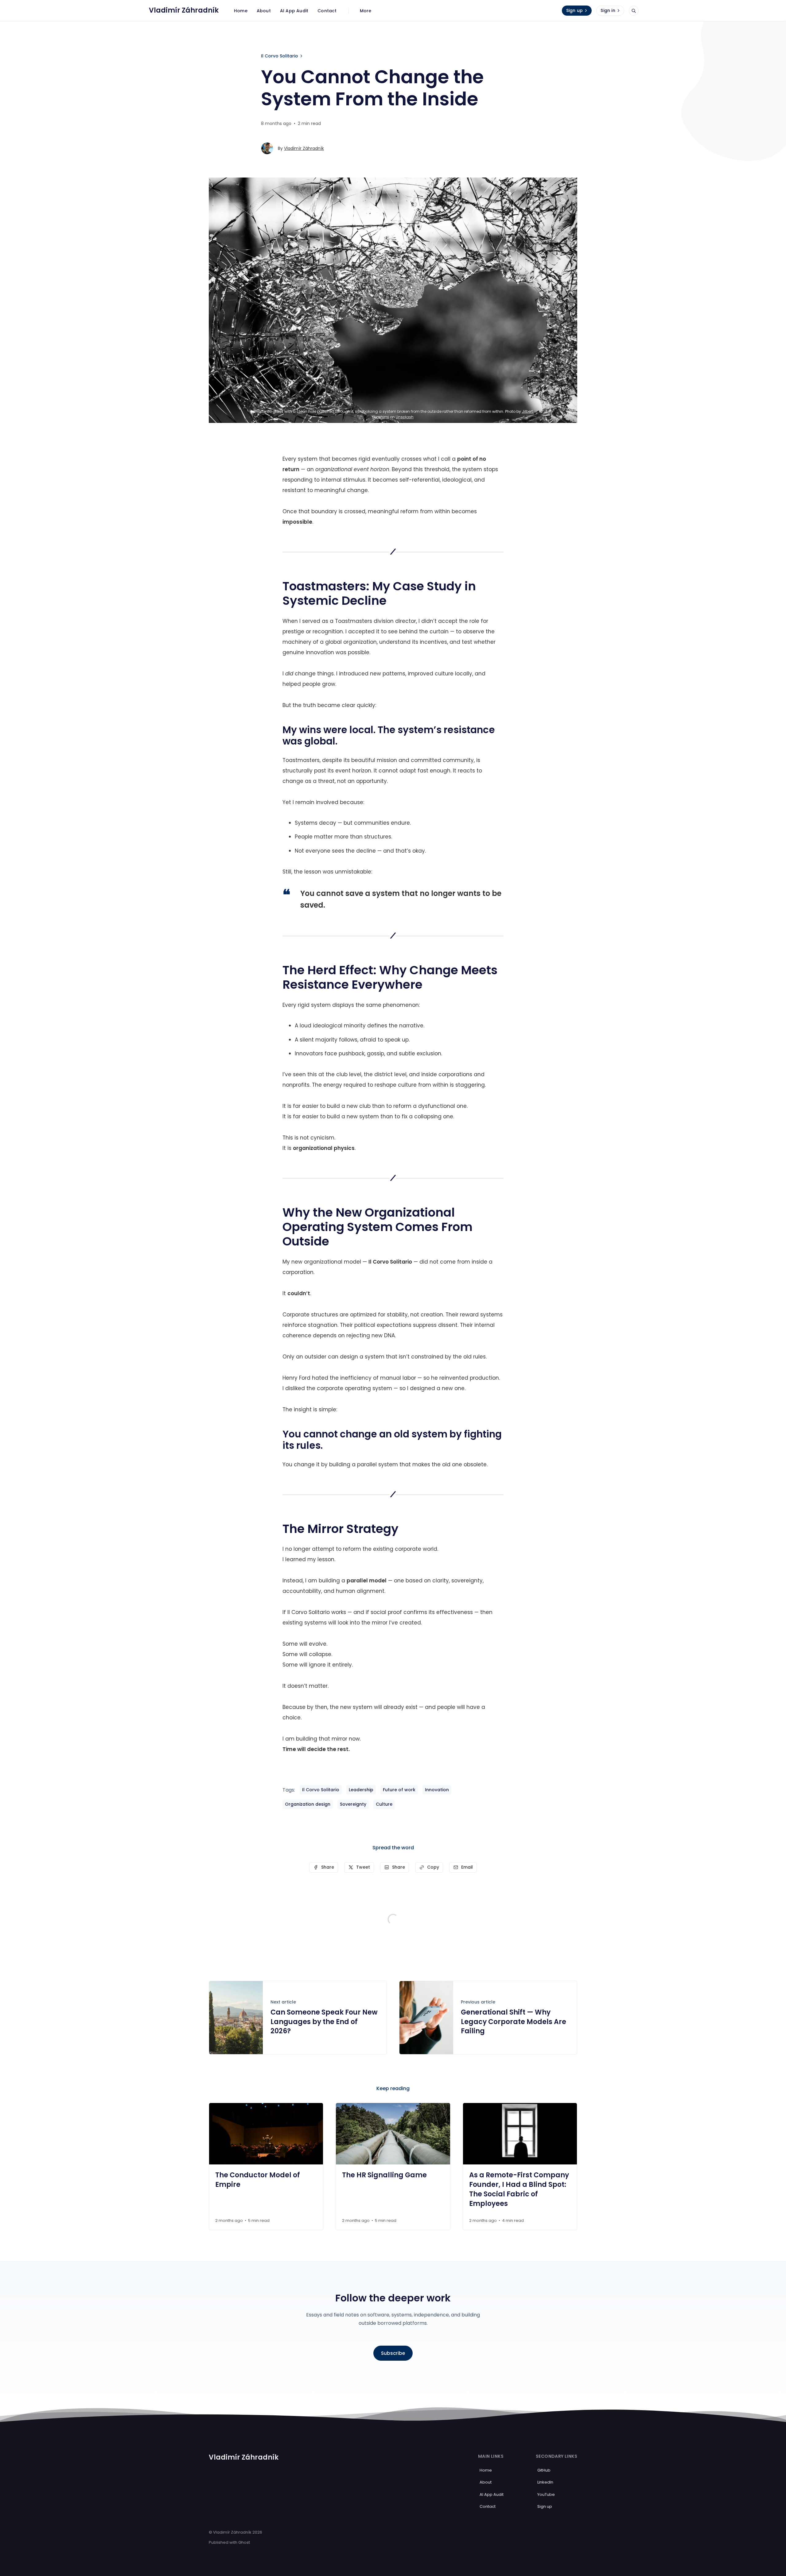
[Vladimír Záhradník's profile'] (267, 148)
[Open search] (634, 11)
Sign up (574, 10)
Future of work (399, 1790)
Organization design (308, 1804)
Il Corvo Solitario (280, 56)
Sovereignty (353, 1804)
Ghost (244, 2542)
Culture (384, 1804)
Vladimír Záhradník (304, 148)
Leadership (361, 1790)
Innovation (437, 1790)
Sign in (608, 10)
